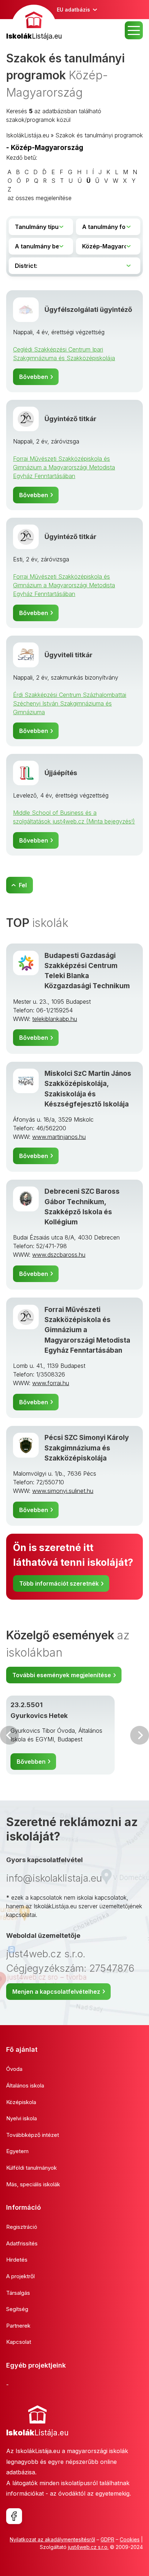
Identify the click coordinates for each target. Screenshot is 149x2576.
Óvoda (14, 2069)
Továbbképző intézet (33, 2135)
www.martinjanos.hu (59, 1137)
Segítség (17, 2309)
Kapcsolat (19, 2342)
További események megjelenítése (62, 1675)
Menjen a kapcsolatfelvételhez (56, 1992)
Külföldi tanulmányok (31, 2168)
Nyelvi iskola (22, 2118)
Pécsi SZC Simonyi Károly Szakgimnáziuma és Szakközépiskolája (87, 1448)
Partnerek (18, 2326)
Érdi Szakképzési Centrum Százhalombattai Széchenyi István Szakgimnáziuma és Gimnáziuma (70, 703)
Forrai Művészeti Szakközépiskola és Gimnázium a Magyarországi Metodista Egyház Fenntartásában (64, 467)
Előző (9, 1735)
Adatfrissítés (22, 2243)
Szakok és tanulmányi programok (99, 135)
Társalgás (18, 2293)
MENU (134, 30)
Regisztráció (22, 2227)
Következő (140, 1735)
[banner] (34, 23)
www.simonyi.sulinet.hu (63, 1491)
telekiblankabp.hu (55, 1019)
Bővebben (34, 377)
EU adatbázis (73, 10)
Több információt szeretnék (59, 1583)
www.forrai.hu (51, 1383)
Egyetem (17, 2151)
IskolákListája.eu (28, 135)
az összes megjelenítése (40, 198)
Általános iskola (25, 2085)
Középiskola (21, 2102)
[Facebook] (14, 2516)
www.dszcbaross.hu (59, 1255)
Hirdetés (17, 2260)
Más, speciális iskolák (33, 2184)
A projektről (20, 2276)
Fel (23, 885)
